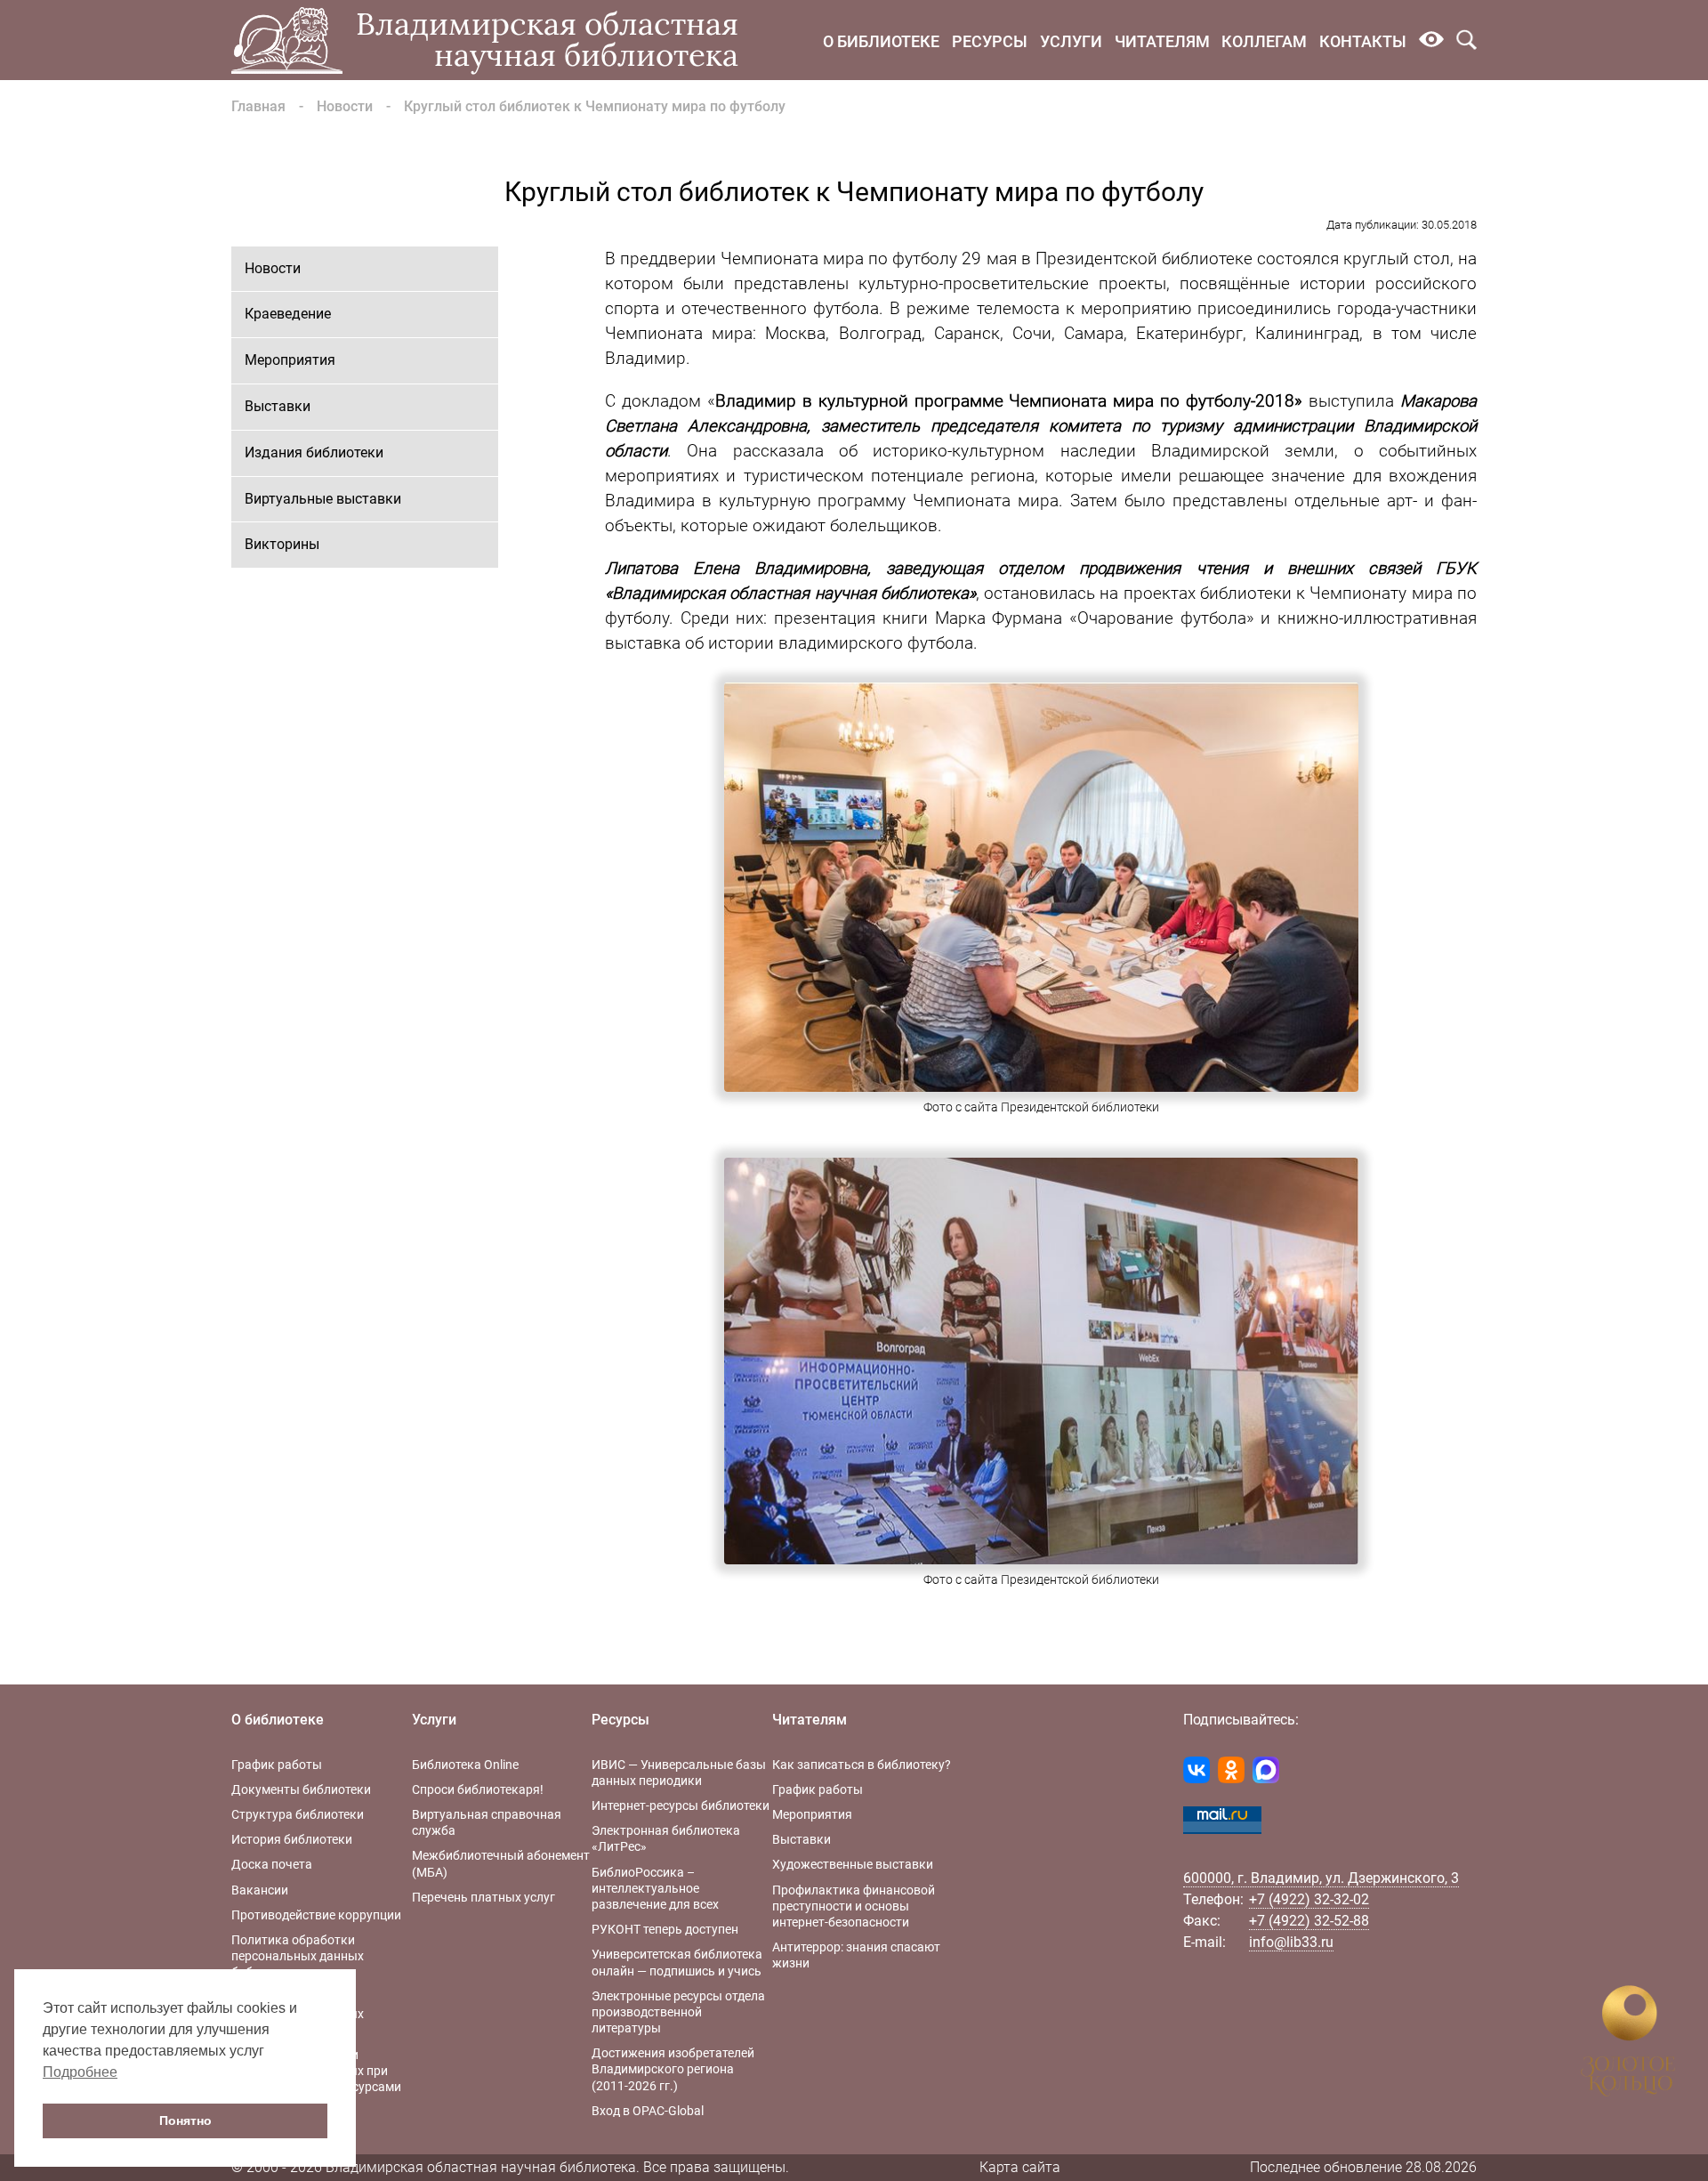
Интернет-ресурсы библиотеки (681, 1805)
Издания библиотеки (314, 452)
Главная (258, 106)
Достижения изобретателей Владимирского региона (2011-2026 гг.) (673, 2069)
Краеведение (288, 314)
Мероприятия (290, 360)
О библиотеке (881, 41)
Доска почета (272, 1864)
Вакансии (260, 1890)
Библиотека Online (465, 1765)
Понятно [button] (185, 2120)
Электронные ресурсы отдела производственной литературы (678, 2012)
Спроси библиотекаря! (478, 1789)
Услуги (1071, 41)
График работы (277, 1765)
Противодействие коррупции (316, 1915)
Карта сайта (1020, 2167)
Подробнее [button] (80, 2072)
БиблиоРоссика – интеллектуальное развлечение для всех (655, 1888)
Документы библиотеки (301, 1789)
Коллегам (1264, 41)
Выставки (278, 406)
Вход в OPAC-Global (648, 2111)
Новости (345, 106)
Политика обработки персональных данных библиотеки (298, 1956)
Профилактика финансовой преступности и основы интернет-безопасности (854, 1906)
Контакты (1363, 41)
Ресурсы (990, 41)
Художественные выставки (853, 1864)
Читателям (1162, 41)
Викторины (282, 544)
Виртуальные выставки (323, 499)
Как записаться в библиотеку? (862, 1765)
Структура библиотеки (298, 1814)
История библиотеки (292, 1839)
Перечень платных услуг (483, 1897)
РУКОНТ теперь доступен (665, 1929)
